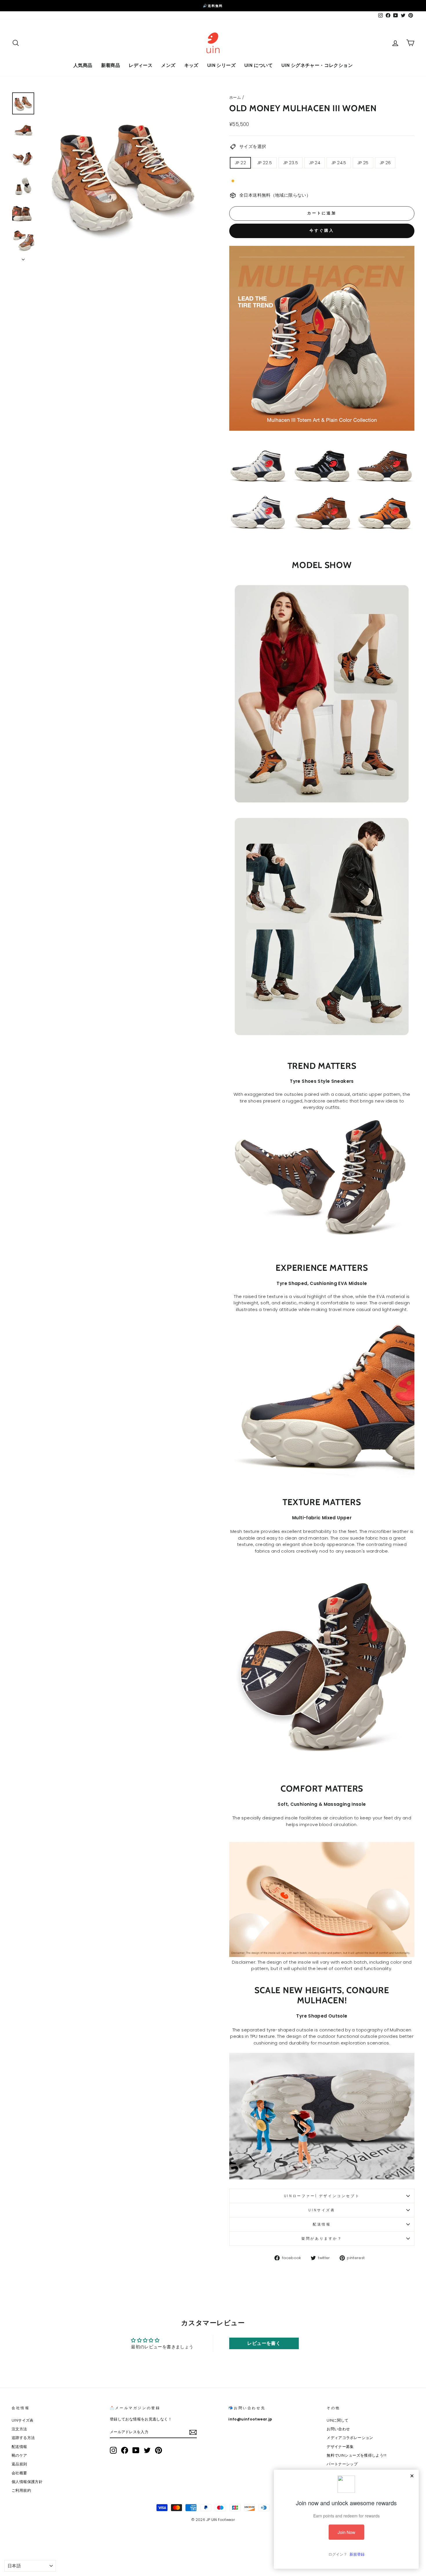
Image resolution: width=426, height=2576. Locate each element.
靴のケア (19, 2455)
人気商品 (83, 65)
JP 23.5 (291, 163)
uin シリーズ (221, 65)
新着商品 (111, 65)
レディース (141, 65)
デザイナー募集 (340, 2447)
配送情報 (322, 2224)
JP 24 (315, 163)
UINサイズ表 (322, 2210)
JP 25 (363, 163)
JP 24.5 (339, 163)
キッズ (191, 65)
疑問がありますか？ (322, 2238)
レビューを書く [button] (264, 2343)
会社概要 (19, 2473)
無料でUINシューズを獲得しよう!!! (356, 2455)
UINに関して (338, 2420)
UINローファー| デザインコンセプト (322, 2196)
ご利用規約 (21, 2490)
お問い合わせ (338, 2429)
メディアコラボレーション (350, 2438)
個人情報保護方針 (27, 2482)
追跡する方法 (23, 2438)
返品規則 (19, 2464)
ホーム (235, 97)
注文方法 (19, 2429)
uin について (258, 65)
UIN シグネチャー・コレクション (317, 65)
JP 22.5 (265, 163)
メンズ (168, 65)
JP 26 (385, 163)
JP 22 (240, 163)
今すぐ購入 (322, 230)
